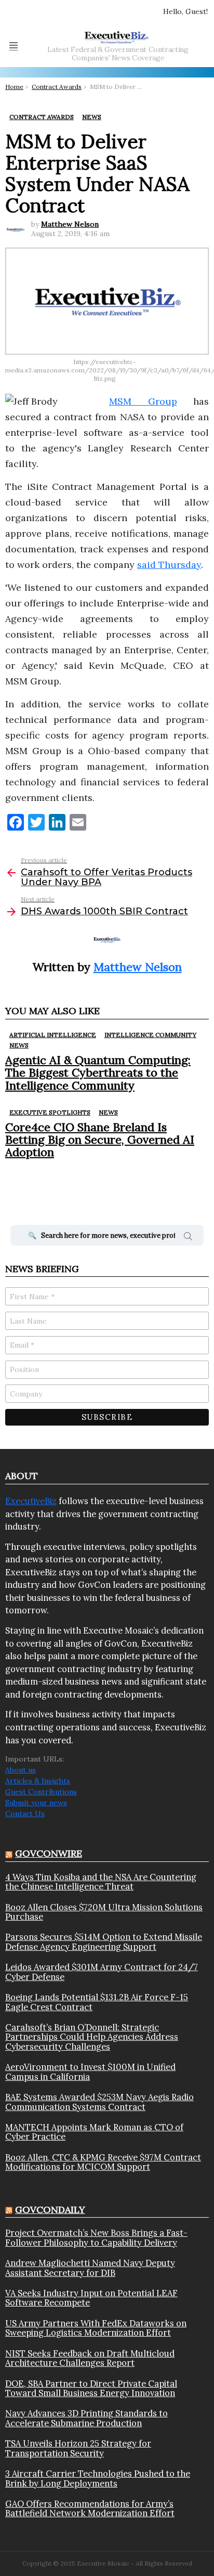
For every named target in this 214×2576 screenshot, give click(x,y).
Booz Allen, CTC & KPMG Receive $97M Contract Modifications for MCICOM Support (103, 2162)
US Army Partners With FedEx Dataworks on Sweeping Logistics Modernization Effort (96, 2328)
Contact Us (25, 1814)
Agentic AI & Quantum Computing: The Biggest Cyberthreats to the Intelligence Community (98, 1073)
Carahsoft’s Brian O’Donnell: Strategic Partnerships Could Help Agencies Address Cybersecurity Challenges (92, 2037)
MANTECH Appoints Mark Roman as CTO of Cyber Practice (94, 2132)
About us (21, 1770)
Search (188, 1238)
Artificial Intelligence (53, 1035)
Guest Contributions (41, 1792)
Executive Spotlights (50, 1112)
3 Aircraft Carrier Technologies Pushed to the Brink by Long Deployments (98, 2478)
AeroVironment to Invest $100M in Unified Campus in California (90, 2072)
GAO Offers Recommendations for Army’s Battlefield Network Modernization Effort (90, 2509)
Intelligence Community (150, 1035)
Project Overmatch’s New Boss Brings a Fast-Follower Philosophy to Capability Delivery (96, 2238)
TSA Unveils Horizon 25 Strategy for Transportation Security (78, 2448)
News (19, 1045)
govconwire (49, 1853)
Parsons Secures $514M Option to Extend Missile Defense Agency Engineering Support (104, 1942)
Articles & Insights (38, 1781)
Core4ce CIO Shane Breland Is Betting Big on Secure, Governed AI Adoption (100, 1140)
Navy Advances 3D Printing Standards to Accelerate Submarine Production (86, 2418)
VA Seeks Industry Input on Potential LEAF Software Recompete (91, 2298)
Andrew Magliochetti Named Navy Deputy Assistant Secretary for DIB (90, 2268)
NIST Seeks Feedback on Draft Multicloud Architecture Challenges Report (90, 2358)
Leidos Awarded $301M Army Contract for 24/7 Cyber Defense (102, 1972)
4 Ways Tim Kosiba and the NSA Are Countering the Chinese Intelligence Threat (101, 1882)
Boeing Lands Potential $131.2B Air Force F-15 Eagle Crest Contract (97, 2002)
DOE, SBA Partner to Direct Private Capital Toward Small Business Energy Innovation (91, 2389)
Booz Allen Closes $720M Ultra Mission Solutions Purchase (104, 1912)
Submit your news (36, 1803)
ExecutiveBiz (31, 1501)
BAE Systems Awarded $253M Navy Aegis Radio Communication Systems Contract (99, 2102)
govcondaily (50, 2210)
